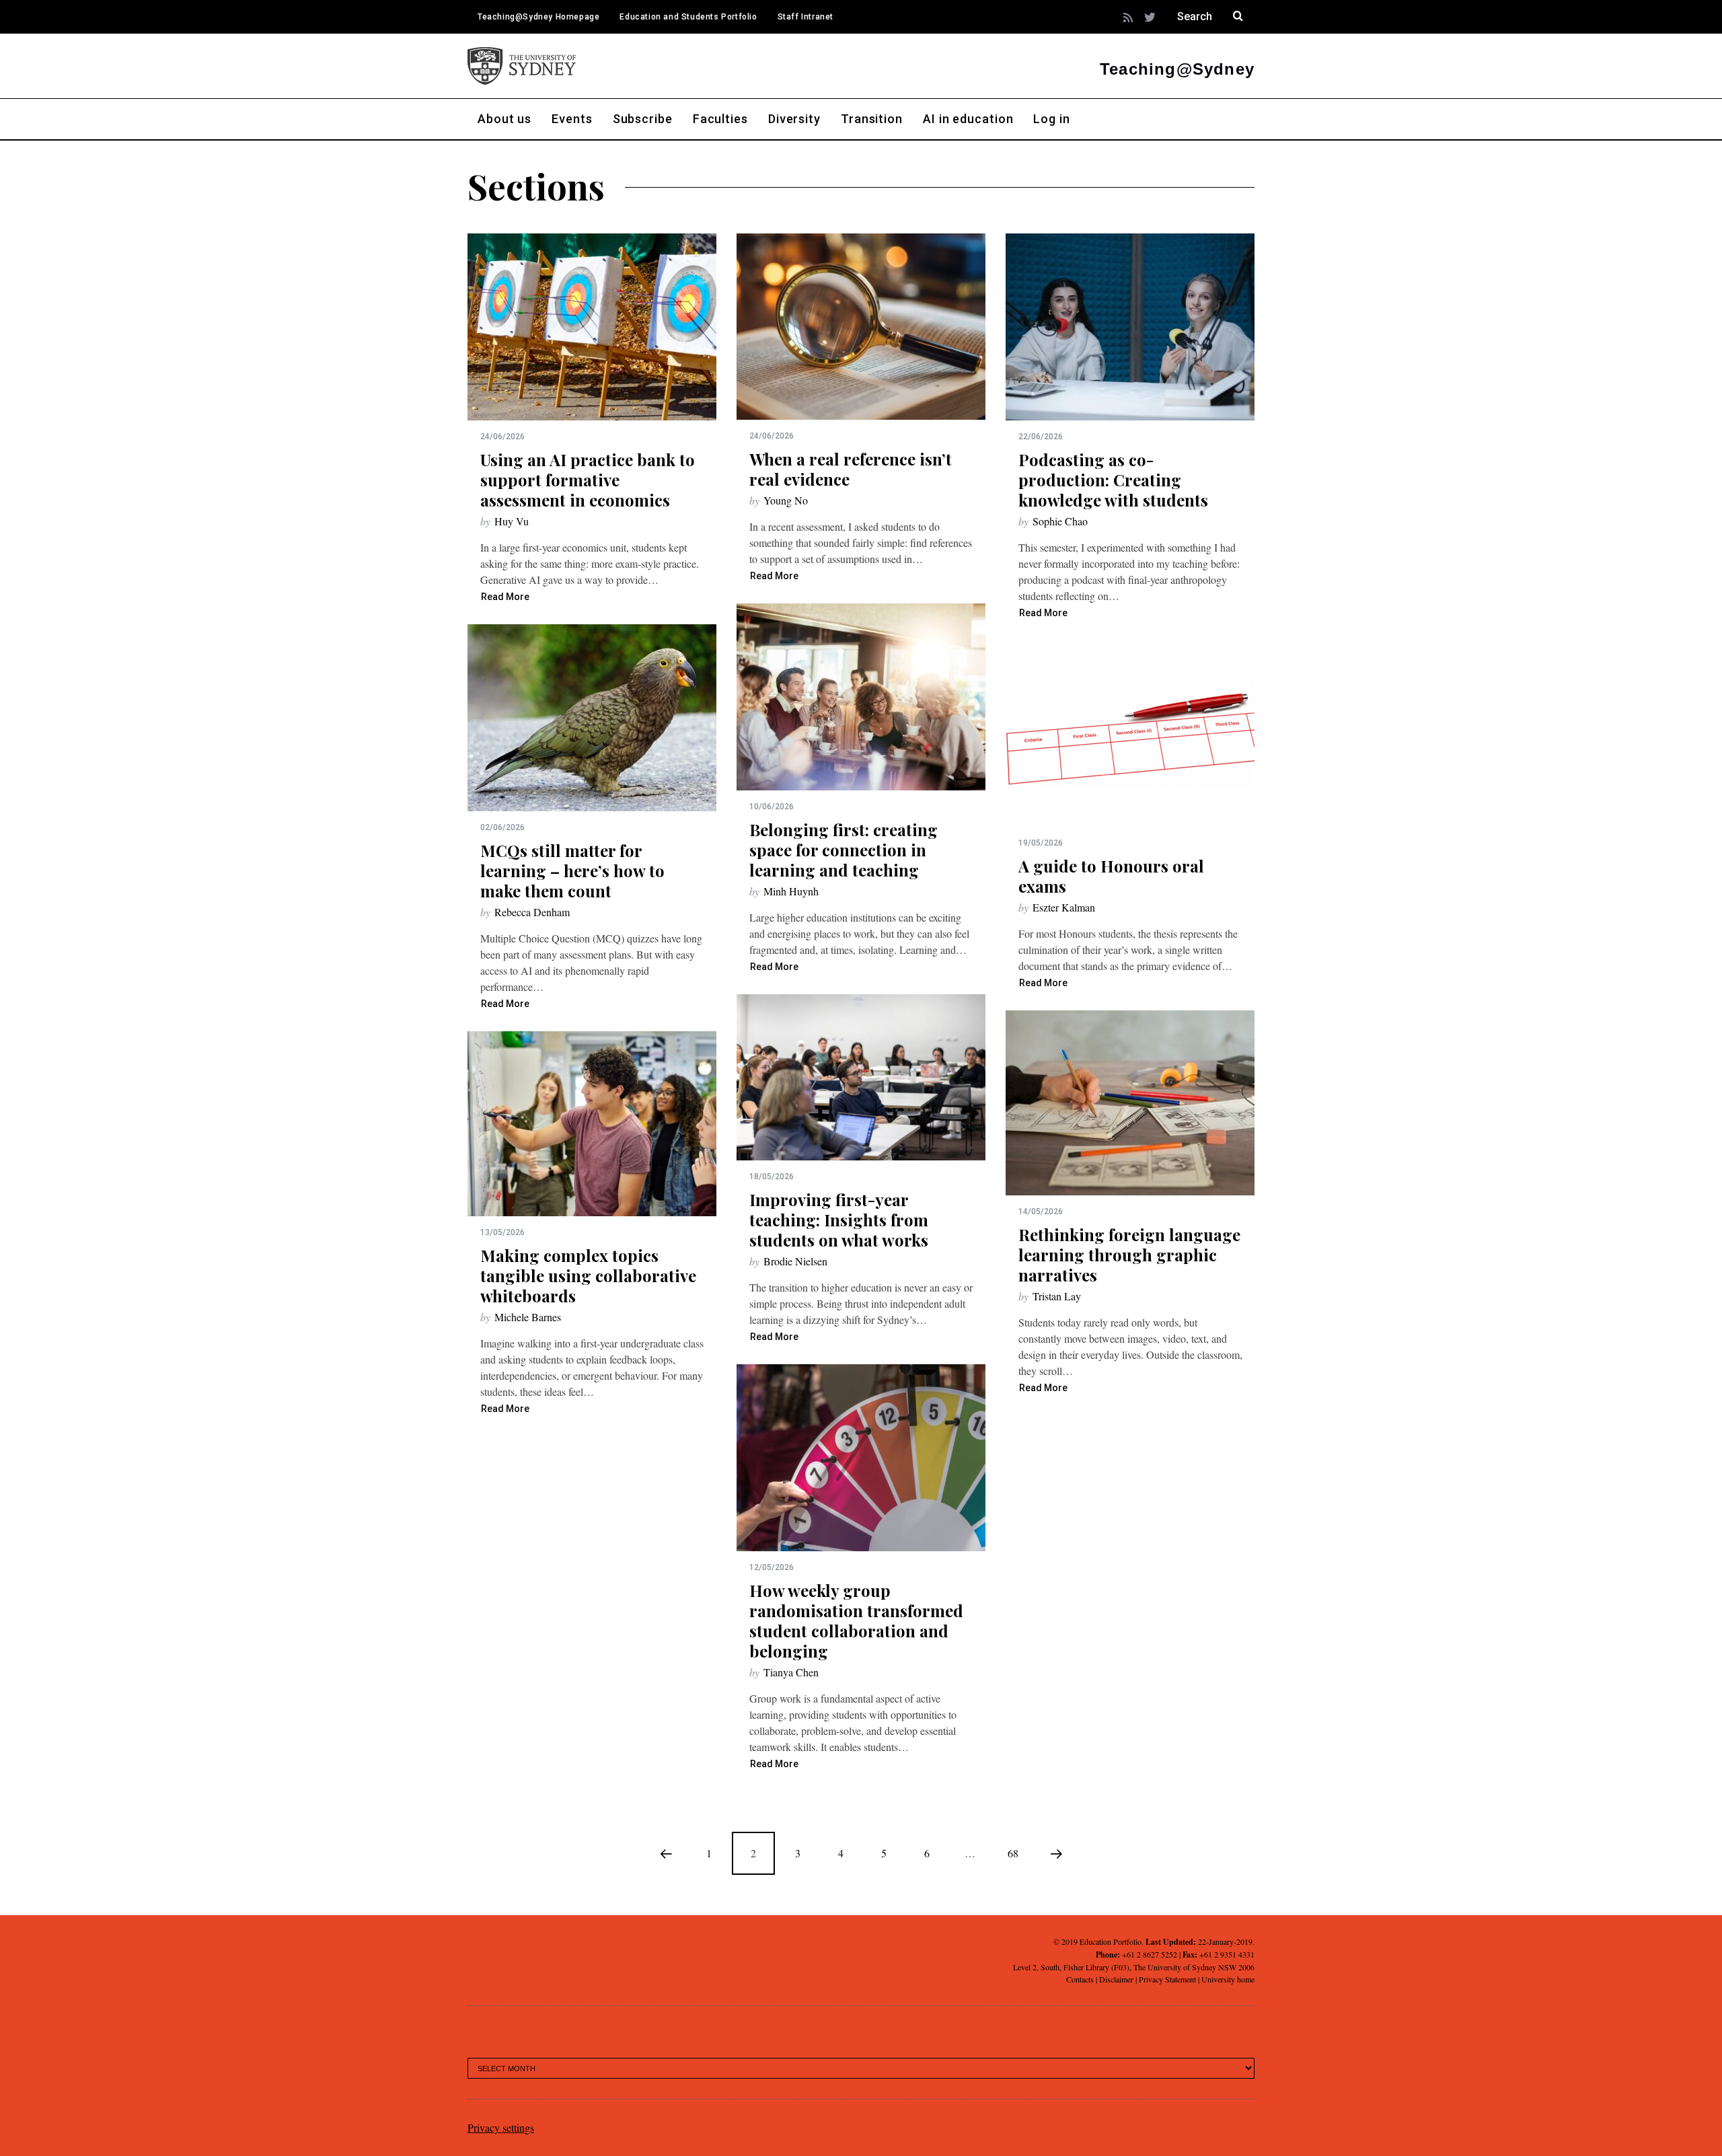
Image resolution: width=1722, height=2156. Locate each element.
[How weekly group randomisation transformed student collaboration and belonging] (861, 1458)
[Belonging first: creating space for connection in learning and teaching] (861, 697)
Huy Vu (512, 521)
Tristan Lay (1057, 1296)
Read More (505, 597)
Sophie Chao (1060, 521)
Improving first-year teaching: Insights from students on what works (839, 1220)
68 (1013, 1853)
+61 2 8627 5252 (1150, 1954)
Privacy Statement (1167, 1979)
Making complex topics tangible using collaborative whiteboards (588, 1275)
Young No (786, 500)
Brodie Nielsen (795, 1261)
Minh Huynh (791, 891)
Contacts (1080, 1979)
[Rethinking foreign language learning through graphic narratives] (1130, 1103)
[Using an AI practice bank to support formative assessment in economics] (592, 327)
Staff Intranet (806, 17)
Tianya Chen (791, 1672)
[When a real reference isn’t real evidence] (861, 327)
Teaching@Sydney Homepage (538, 17)
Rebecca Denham (532, 912)
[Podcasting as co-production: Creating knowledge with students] (1130, 327)
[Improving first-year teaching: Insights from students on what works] (861, 1077)
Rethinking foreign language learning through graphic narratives (1129, 1255)
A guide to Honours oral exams (1111, 876)
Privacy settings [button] (501, 2127)
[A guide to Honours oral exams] (1130, 734)
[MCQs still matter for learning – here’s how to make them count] (592, 718)
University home (1228, 1979)
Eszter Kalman (1064, 907)
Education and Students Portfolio (688, 17)
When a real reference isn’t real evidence (851, 469)
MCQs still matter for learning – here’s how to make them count (572, 870)
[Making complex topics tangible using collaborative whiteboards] (592, 1124)
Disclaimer (1116, 1979)
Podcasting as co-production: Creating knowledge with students (1113, 480)
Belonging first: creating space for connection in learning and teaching (844, 850)
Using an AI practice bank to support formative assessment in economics (588, 480)
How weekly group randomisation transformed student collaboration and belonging (856, 1621)
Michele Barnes (528, 1317)
